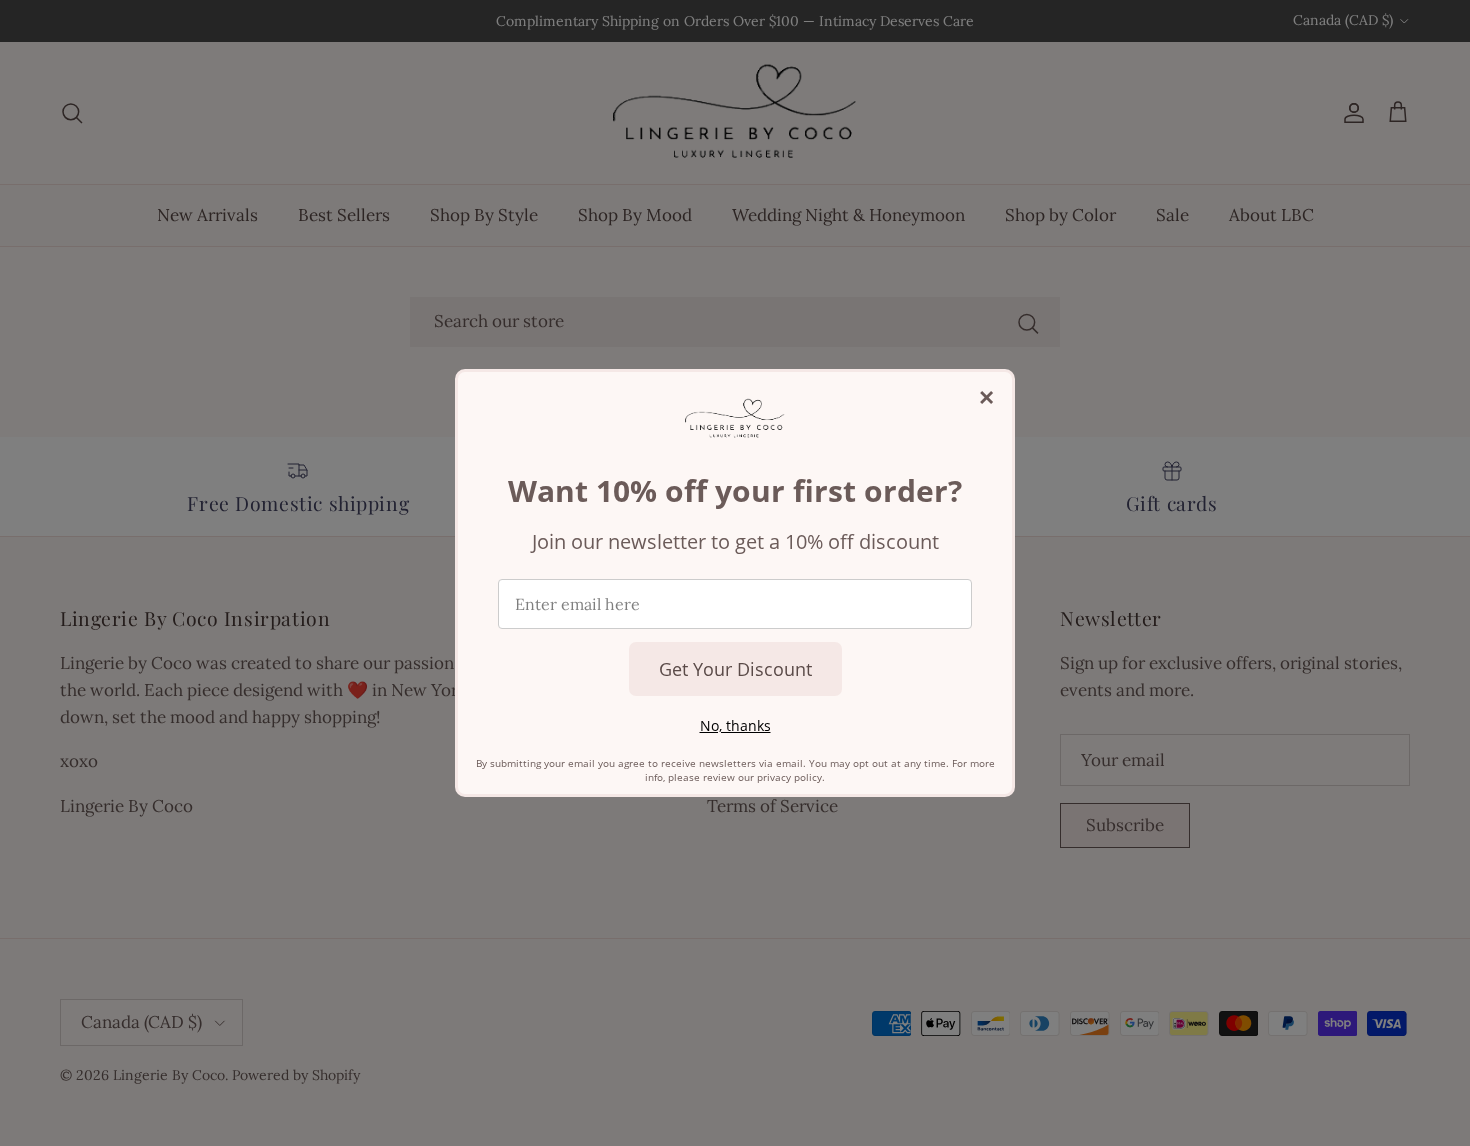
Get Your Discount (735, 669)
